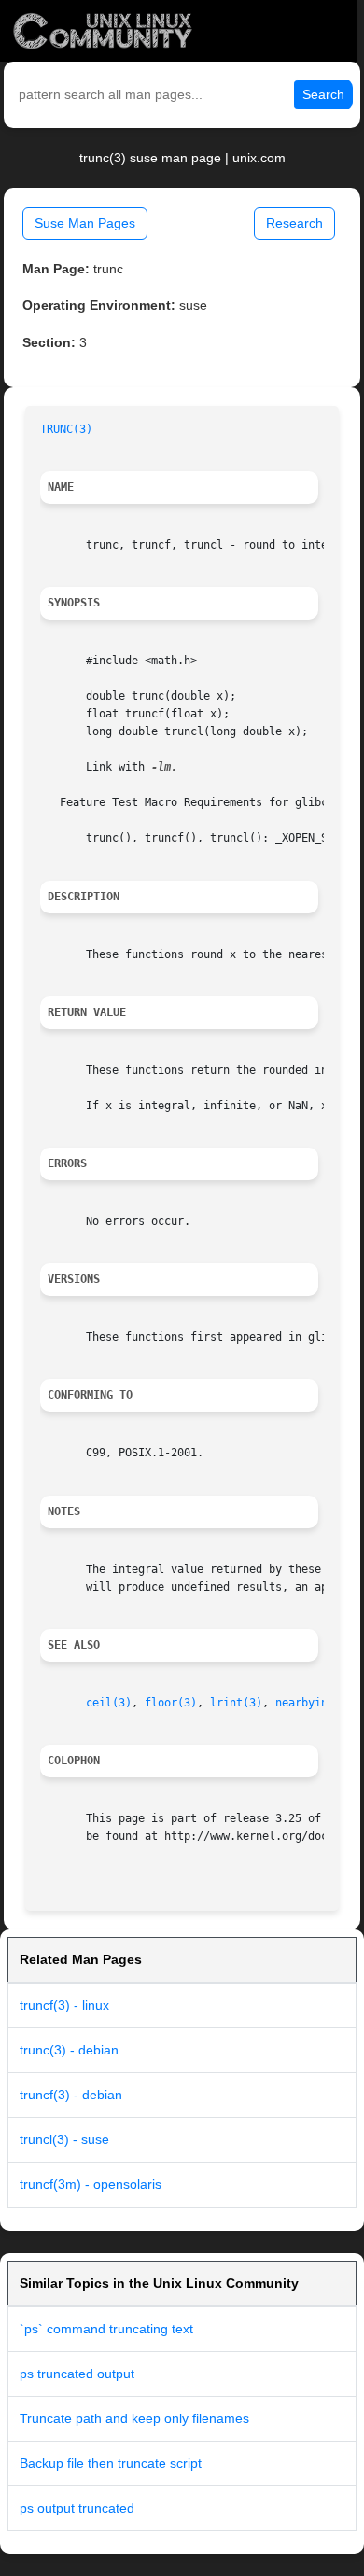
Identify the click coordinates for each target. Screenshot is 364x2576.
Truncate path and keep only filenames (134, 2418)
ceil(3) (109, 1703)
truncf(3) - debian (71, 2095)
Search (323, 94)
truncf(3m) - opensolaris (91, 2184)
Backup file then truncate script (111, 2463)
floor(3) (171, 1703)
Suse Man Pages (85, 223)
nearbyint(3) (315, 1703)
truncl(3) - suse (64, 2139)
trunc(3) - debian (69, 2050)
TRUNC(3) (66, 429)
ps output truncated (77, 2508)
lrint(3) (236, 1703)
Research (294, 223)
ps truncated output (77, 2374)
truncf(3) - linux (64, 2005)
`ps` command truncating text (106, 2329)
